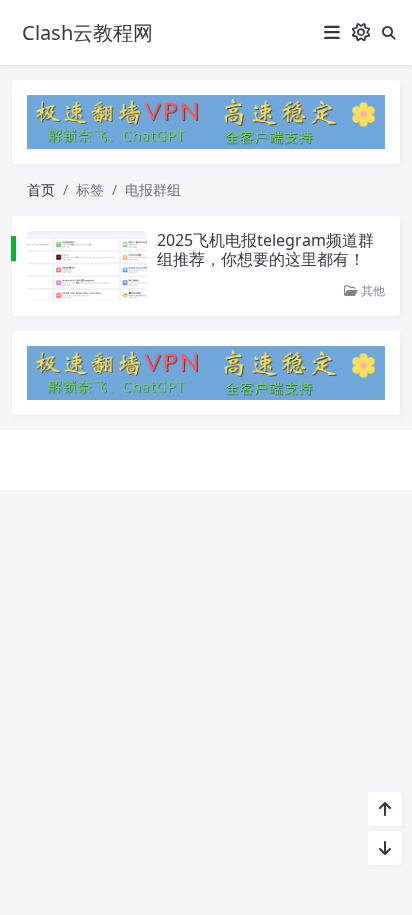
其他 (371, 290)
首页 (41, 189)
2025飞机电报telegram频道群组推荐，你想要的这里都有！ (265, 249)
